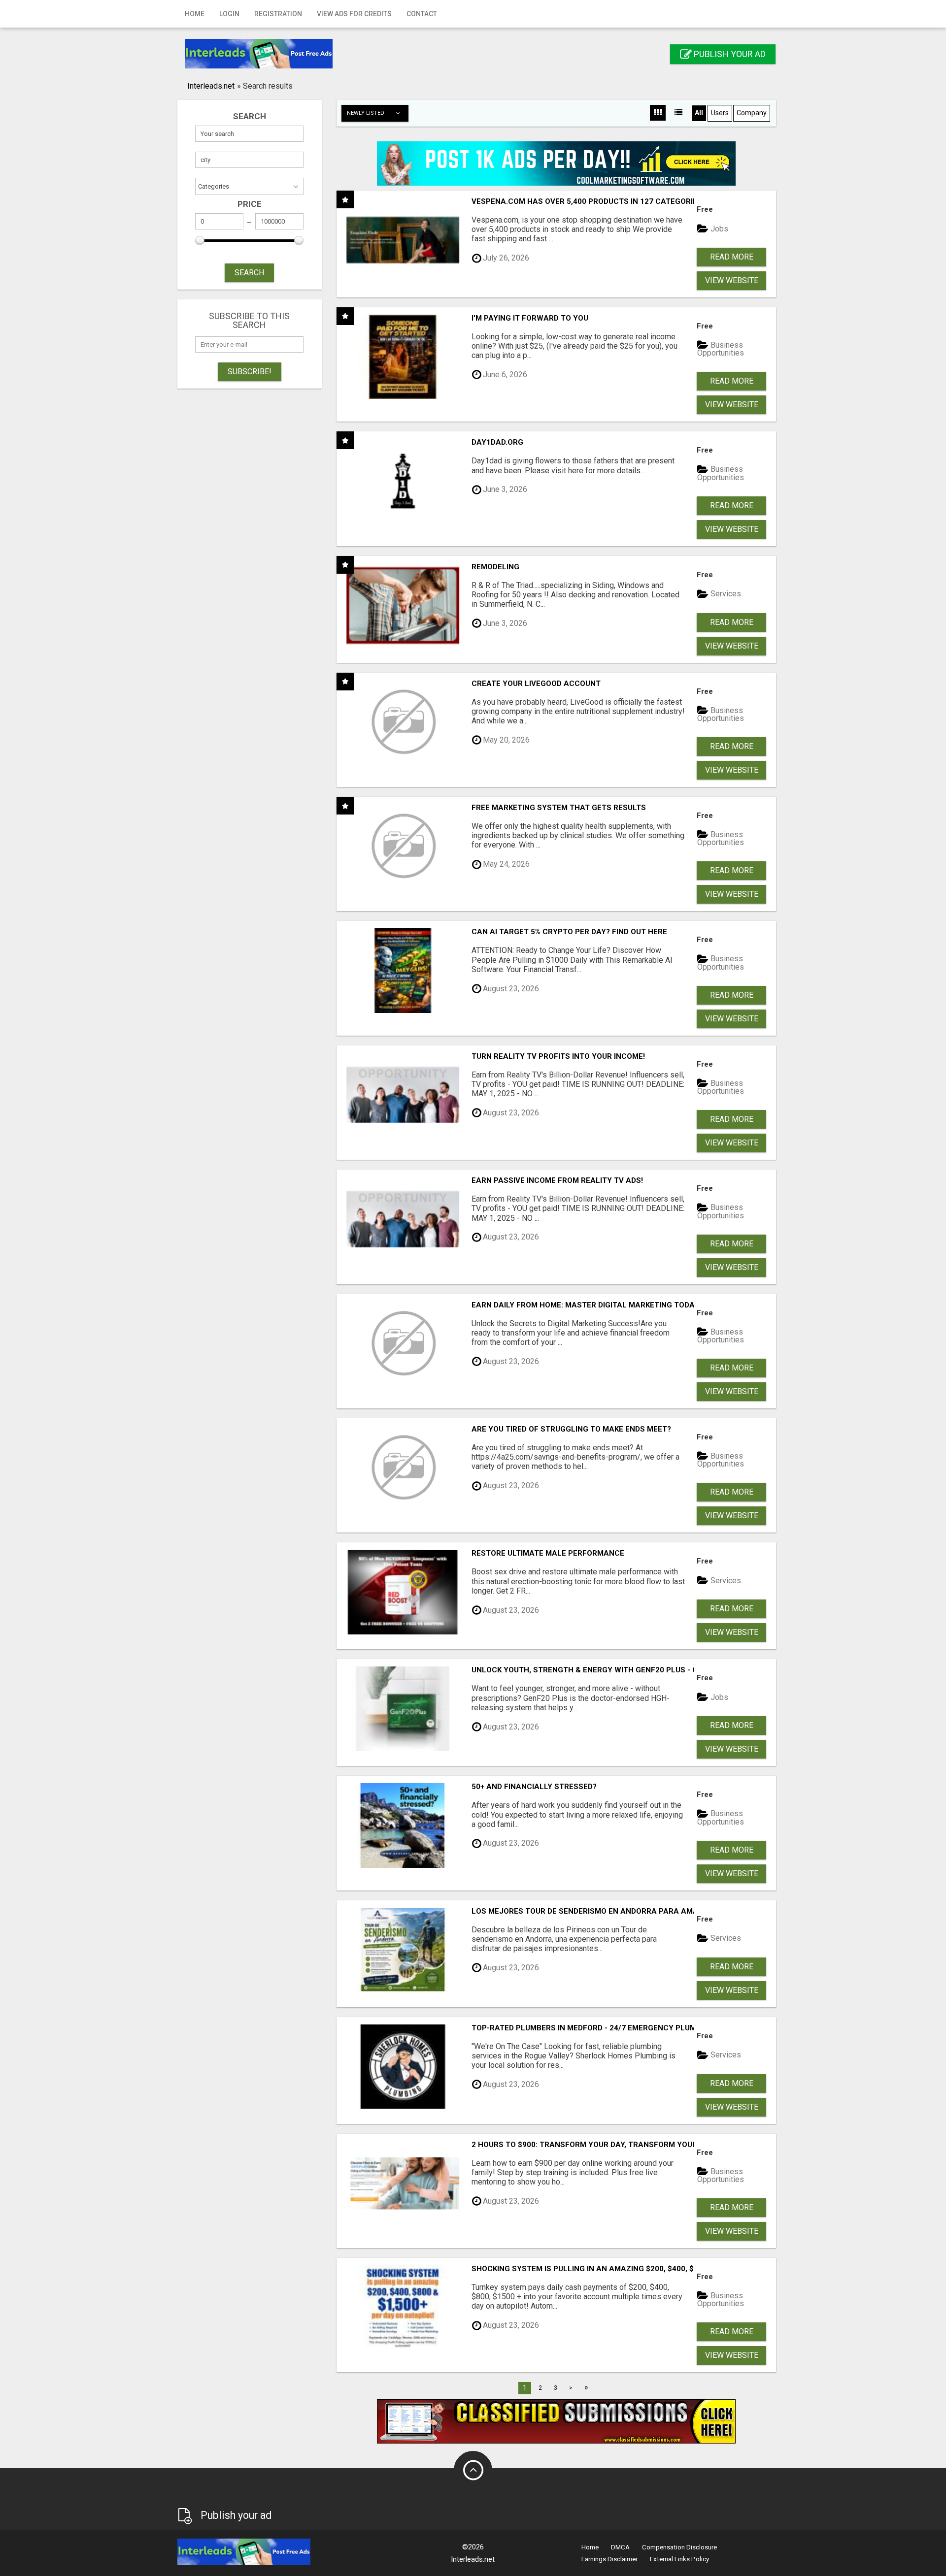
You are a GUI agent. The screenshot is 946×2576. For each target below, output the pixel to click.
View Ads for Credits (354, 14)
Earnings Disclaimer (609, 2559)
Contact (422, 14)
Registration (278, 14)
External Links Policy (679, 2559)
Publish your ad (729, 54)
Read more (732, 257)
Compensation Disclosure (679, 2547)
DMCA (620, 2547)
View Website (732, 280)
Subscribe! (250, 372)
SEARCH (249, 273)
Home (195, 14)
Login (229, 14)
